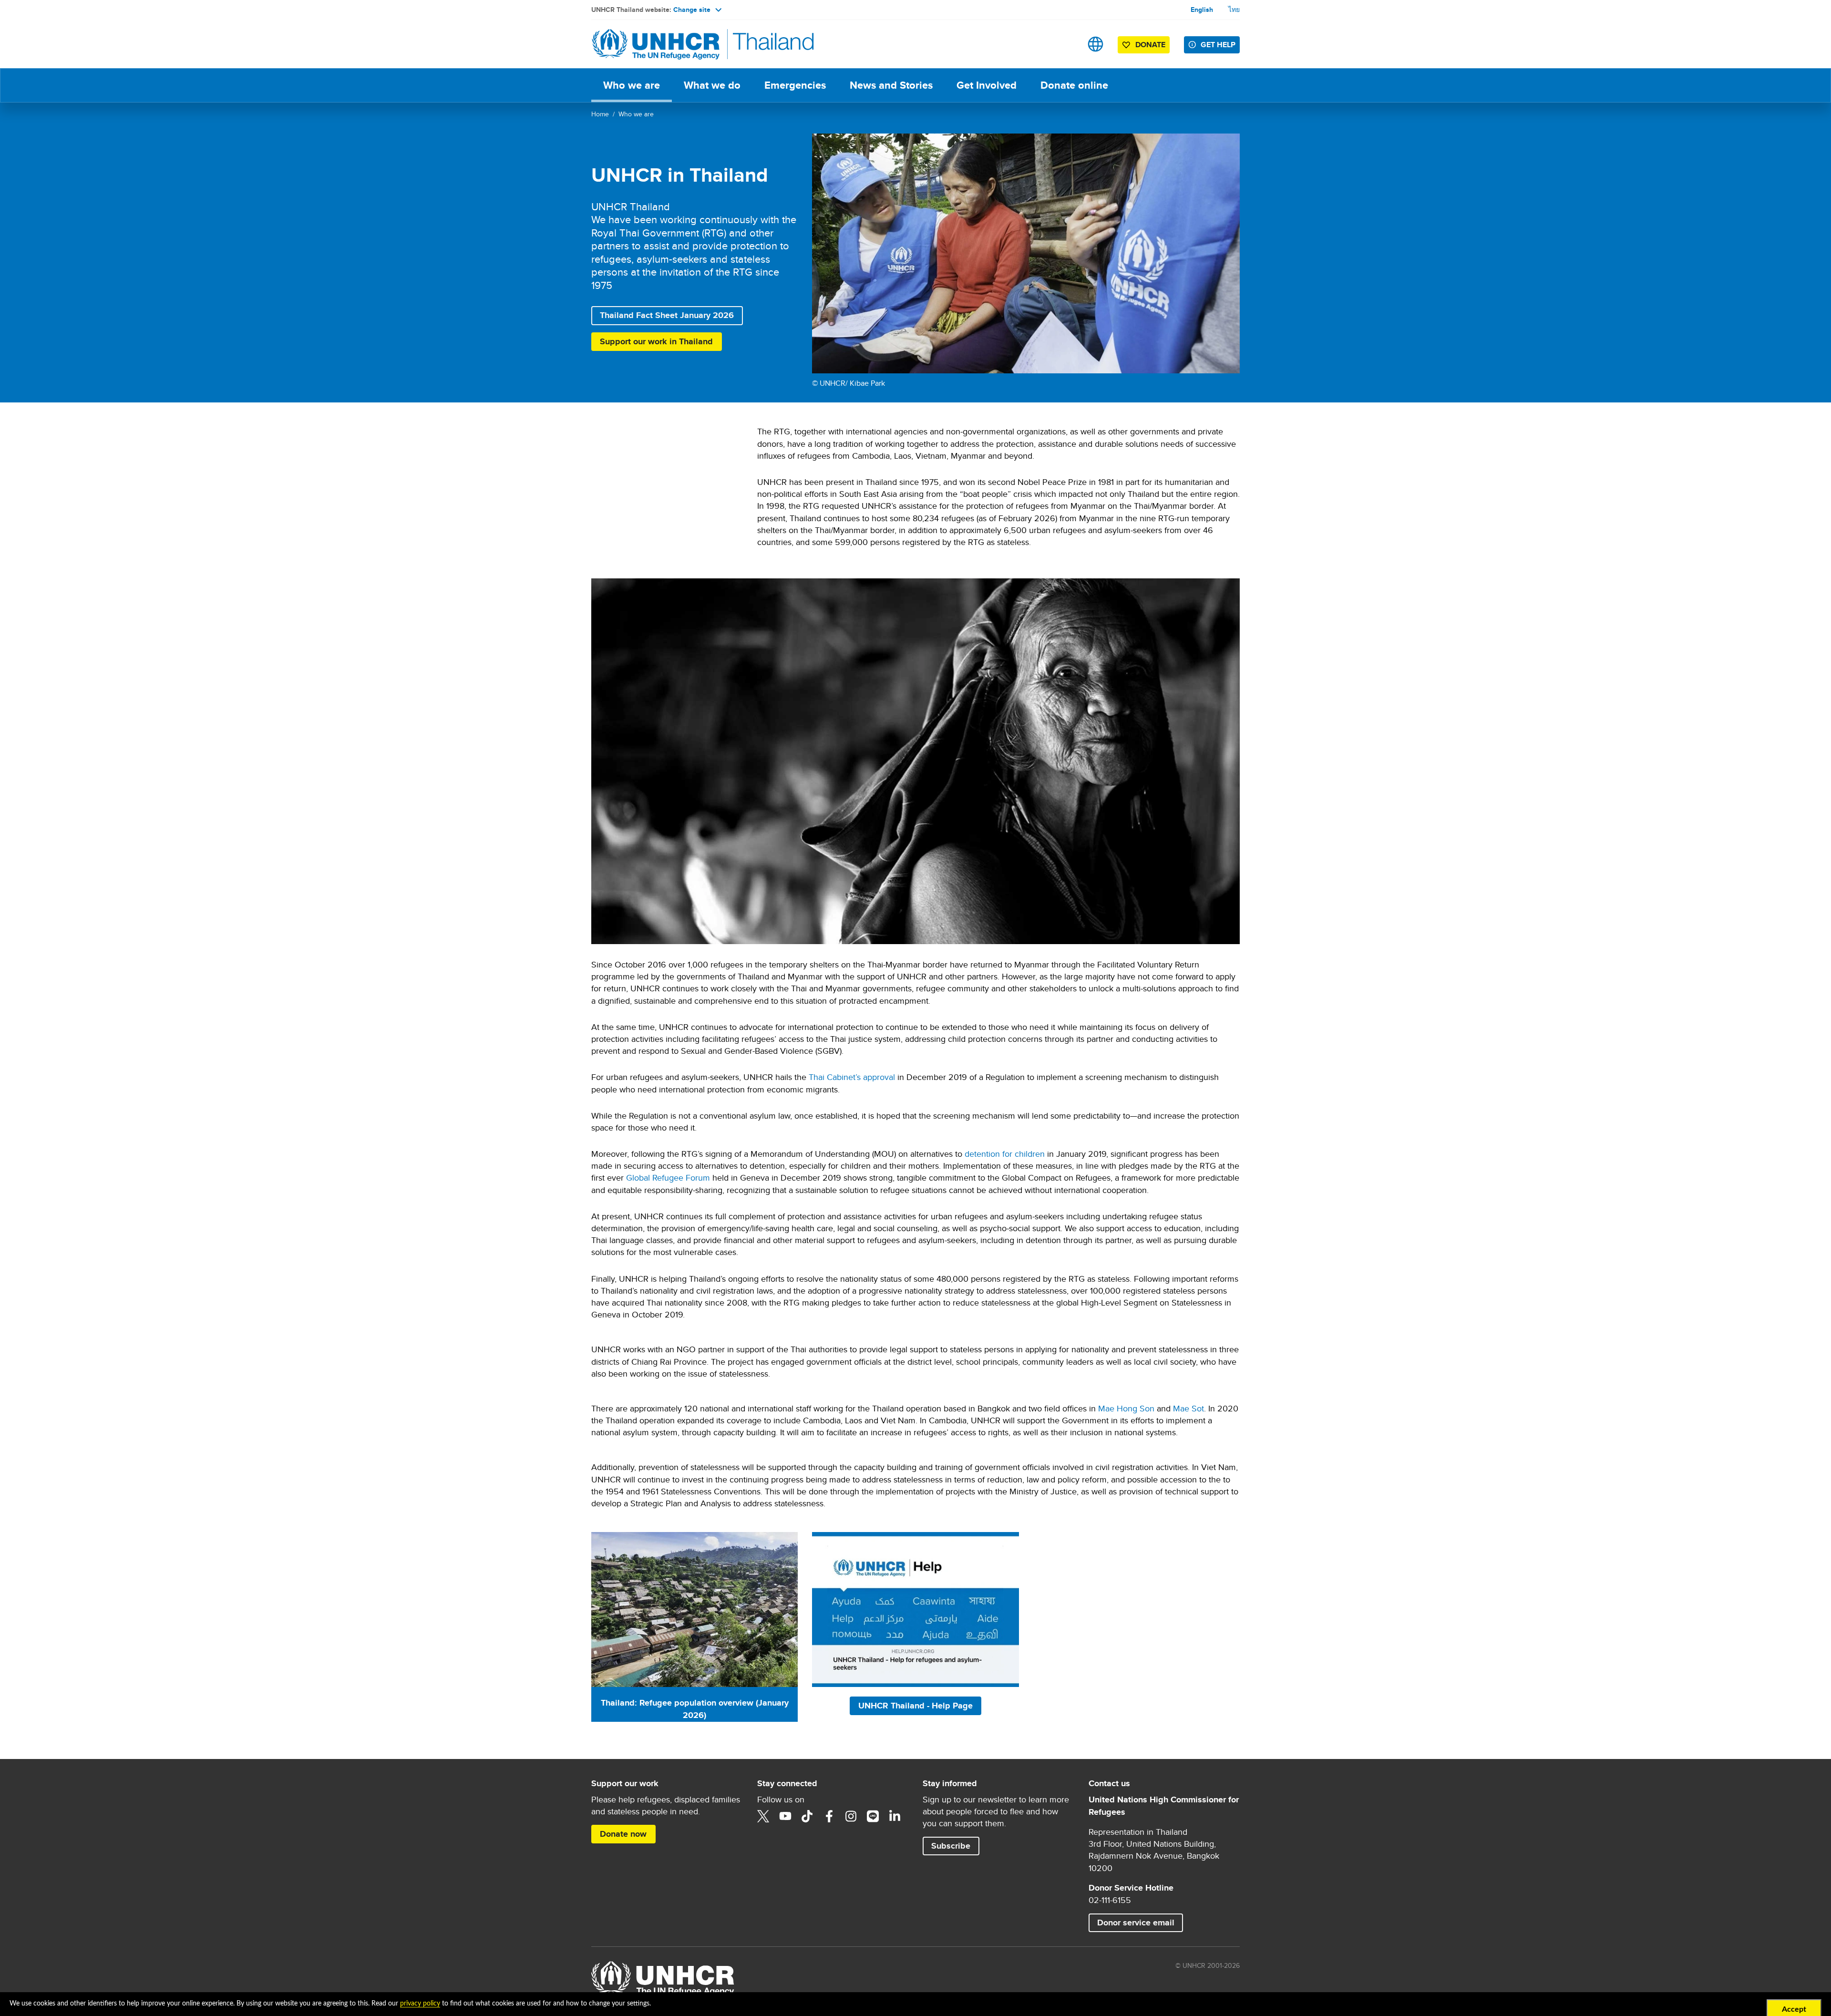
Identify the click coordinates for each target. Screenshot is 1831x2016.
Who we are (632, 85)
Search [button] (1065, 44)
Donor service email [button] (1136, 1923)
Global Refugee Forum (668, 1178)
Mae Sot (1188, 1408)
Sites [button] (1096, 44)
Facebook (829, 1816)
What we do (712, 85)
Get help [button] (1218, 45)
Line (873, 1816)
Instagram (851, 1816)
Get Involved (987, 85)
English (1202, 10)
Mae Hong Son (1126, 1408)
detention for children (1005, 1154)
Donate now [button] (627, 1834)
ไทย (1234, 10)
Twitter (763, 1816)
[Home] (658, 44)
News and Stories (891, 85)
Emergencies (795, 85)
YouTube (785, 1816)
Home (600, 114)
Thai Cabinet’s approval (852, 1077)
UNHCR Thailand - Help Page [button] (915, 1706)
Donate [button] (1146, 46)
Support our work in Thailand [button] (661, 341)
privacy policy (420, 2004)
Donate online (1080, 85)
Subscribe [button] (955, 1846)
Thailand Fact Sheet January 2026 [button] (667, 315)
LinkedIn (895, 1816)
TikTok (807, 1816)
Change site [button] (692, 10)
